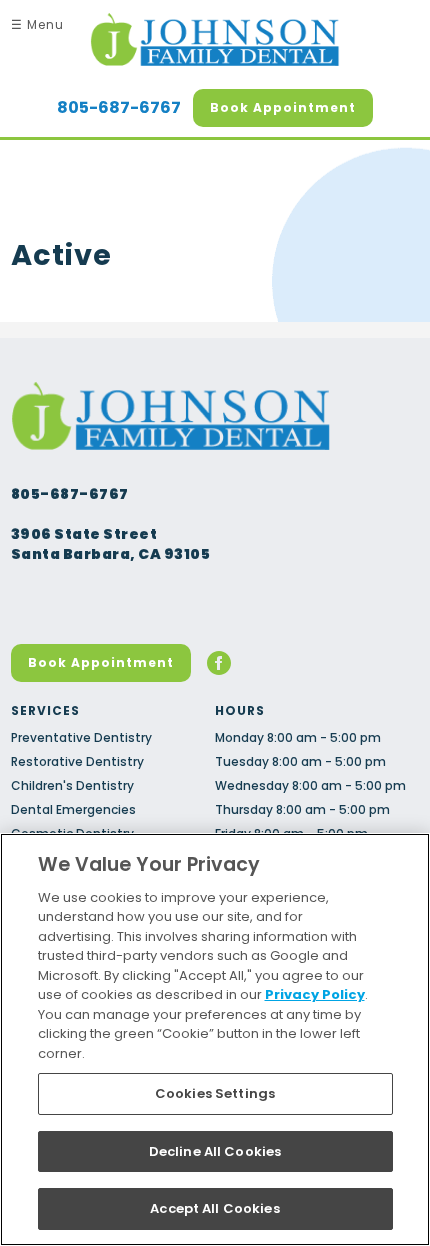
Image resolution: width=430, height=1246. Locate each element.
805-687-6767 (119, 108)
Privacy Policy (315, 994)
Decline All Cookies (215, 1151)
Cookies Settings (215, 1093)
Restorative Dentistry (77, 761)
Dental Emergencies (73, 809)
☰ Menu (37, 24)
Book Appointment (283, 107)
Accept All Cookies (214, 1208)
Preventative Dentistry (81, 737)
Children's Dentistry (72, 785)
